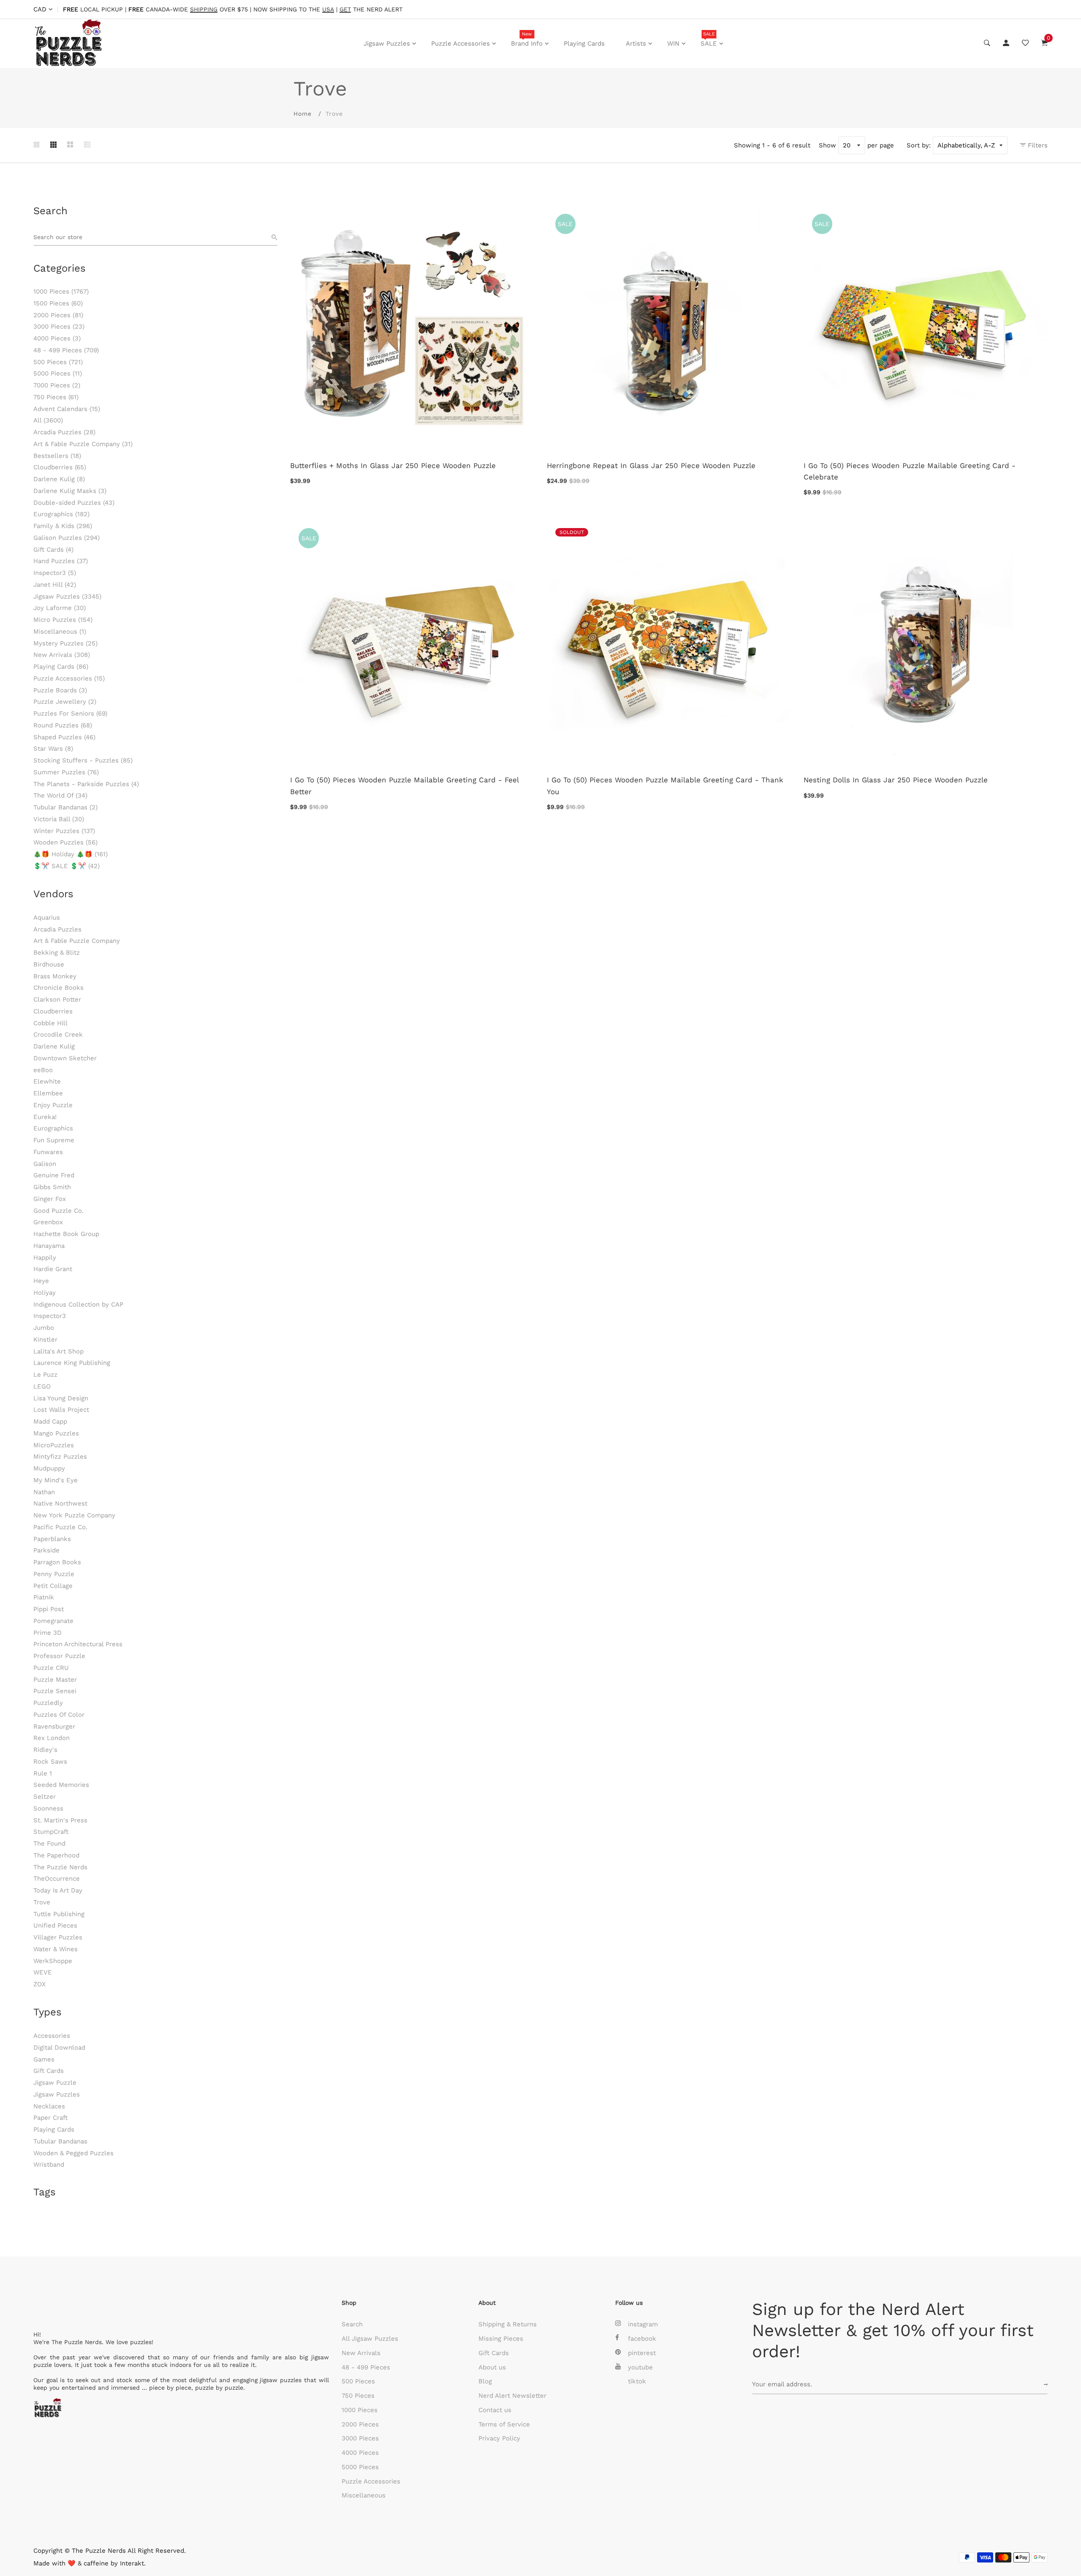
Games (44, 2059)
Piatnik (44, 1597)
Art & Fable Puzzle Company (83, 444)
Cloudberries (60, 467)
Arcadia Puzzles (64, 432)
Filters (1037, 145)
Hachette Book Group (66, 1234)
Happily (45, 1258)
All (48, 420)
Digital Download (59, 2048)
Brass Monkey (55, 976)
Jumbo (44, 1328)
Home (303, 114)
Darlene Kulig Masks (70, 491)
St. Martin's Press (60, 1820)
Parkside (46, 1550)
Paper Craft (50, 2118)
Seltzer (45, 1797)
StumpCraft (51, 1832)
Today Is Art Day (58, 1890)
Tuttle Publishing (59, 1914)
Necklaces (49, 2106)
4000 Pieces (57, 338)
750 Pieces (56, 397)
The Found (49, 1844)
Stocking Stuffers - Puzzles (83, 760)
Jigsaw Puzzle (55, 2083)
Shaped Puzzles (64, 737)
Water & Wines (56, 1949)
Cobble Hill (50, 1023)
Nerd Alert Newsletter (512, 2396)
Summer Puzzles (66, 772)
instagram (643, 2324)
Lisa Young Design (61, 1398)
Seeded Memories (61, 1785)
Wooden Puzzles (65, 842)
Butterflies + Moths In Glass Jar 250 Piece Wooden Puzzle (393, 466)
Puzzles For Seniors (70, 713)
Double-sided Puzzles (74, 503)
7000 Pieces (57, 385)
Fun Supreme (54, 1140)
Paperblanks (52, 1539)
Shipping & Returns (508, 2324)
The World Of (60, 795)
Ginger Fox (50, 1199)
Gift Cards (53, 550)
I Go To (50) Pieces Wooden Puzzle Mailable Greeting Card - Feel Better (404, 786)
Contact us (495, 2410)
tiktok (637, 2381)
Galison (45, 1164)
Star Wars (53, 749)
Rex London (52, 1738)
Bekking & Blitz (57, 953)
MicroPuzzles (54, 1445)
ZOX (39, 1984)
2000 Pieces (58, 315)
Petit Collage (53, 1586)
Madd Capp (50, 1421)
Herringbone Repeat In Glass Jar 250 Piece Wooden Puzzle (651, 466)
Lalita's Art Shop (58, 1351)
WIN (673, 44)
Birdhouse (49, 964)
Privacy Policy (499, 2438)
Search (352, 2324)
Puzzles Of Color (59, 1715)
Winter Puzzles (64, 831)
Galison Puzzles (67, 538)
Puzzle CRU (51, 1668)
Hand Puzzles (61, 561)
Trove (42, 1902)
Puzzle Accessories (460, 44)
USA (328, 10)
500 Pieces (58, 362)
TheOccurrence (57, 1879)
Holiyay (45, 1293)
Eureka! (45, 1117)
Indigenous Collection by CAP (78, 1304)
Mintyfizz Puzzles (60, 1457)
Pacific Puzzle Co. (60, 1527)
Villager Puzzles (58, 1937)
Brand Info (527, 39)
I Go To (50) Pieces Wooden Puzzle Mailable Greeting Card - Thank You (665, 786)
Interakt (132, 2563)
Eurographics (61, 514)
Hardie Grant (53, 1269)
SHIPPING (204, 10)
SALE (709, 39)
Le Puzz (45, 1375)
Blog (485, 2381)
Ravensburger (54, 1726)
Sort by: (919, 145)
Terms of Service (504, 2424)
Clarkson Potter (57, 999)
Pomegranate (53, 1621)
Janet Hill (55, 585)
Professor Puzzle (59, 1656)
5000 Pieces (58, 373)
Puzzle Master (55, 1680)
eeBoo (43, 1070)
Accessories (52, 2036)
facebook (642, 2339)
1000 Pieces (61, 291)
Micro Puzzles (63, 620)
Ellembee (48, 1093)
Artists (636, 44)
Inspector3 (55, 573)
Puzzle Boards (60, 690)
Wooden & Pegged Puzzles (73, 2153)
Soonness (48, 1808)
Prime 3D (48, 1633)
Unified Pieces (55, 1925)
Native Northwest (60, 1503)
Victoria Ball (59, 819)
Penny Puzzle (54, 1574)
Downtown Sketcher (65, 1058)
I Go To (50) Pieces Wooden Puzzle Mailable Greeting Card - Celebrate (910, 471)
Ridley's (45, 1750)
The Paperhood (56, 1855)
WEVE (43, 1972)
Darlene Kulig (59, 479)
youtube (640, 2367)
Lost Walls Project (61, 1410)
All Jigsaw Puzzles (370, 2339)
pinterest (642, 2353)
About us (492, 2367)
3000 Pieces (59, 327)
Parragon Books (57, 1562)
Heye (41, 1281)
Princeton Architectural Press (78, 1644)
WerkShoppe (53, 1961)
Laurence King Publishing (72, 1363)
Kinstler (45, 1340)
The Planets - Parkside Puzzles (86, 784)
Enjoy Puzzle (53, 1105)
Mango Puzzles (56, 1433)
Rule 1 (43, 1773)
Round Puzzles (63, 725)
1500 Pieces (58, 303)
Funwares (48, 1152)
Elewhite (47, 1081)
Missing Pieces (501, 2339)
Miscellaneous (60, 632)
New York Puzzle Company (74, 1515)
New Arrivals (62, 655)
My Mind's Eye (56, 1480)
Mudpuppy (49, 1468)
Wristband (49, 2165)
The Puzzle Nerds (60, 1867)
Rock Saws (50, 1762)
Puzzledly (48, 1703)
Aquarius (47, 918)
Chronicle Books (58, 988)
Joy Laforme (60, 608)
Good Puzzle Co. (58, 1211)
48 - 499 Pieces (66, 350)
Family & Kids (63, 526)
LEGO (42, 1386)
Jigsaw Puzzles (387, 44)
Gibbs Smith (52, 1187)
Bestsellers (57, 456)
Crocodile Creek (58, 1035)
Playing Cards (584, 44)
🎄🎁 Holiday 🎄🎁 (71, 854)
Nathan (44, 1492)
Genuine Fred (54, 1175)
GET (345, 10)
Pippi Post (49, 1609)
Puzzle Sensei (55, 1691)
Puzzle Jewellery (65, 702)
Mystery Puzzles (65, 643)
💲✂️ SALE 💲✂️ (67, 866)
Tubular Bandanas (65, 807)
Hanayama (49, 1246)
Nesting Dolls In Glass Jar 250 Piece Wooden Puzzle (896, 780)
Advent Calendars (67, 409)
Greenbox (48, 1222)
